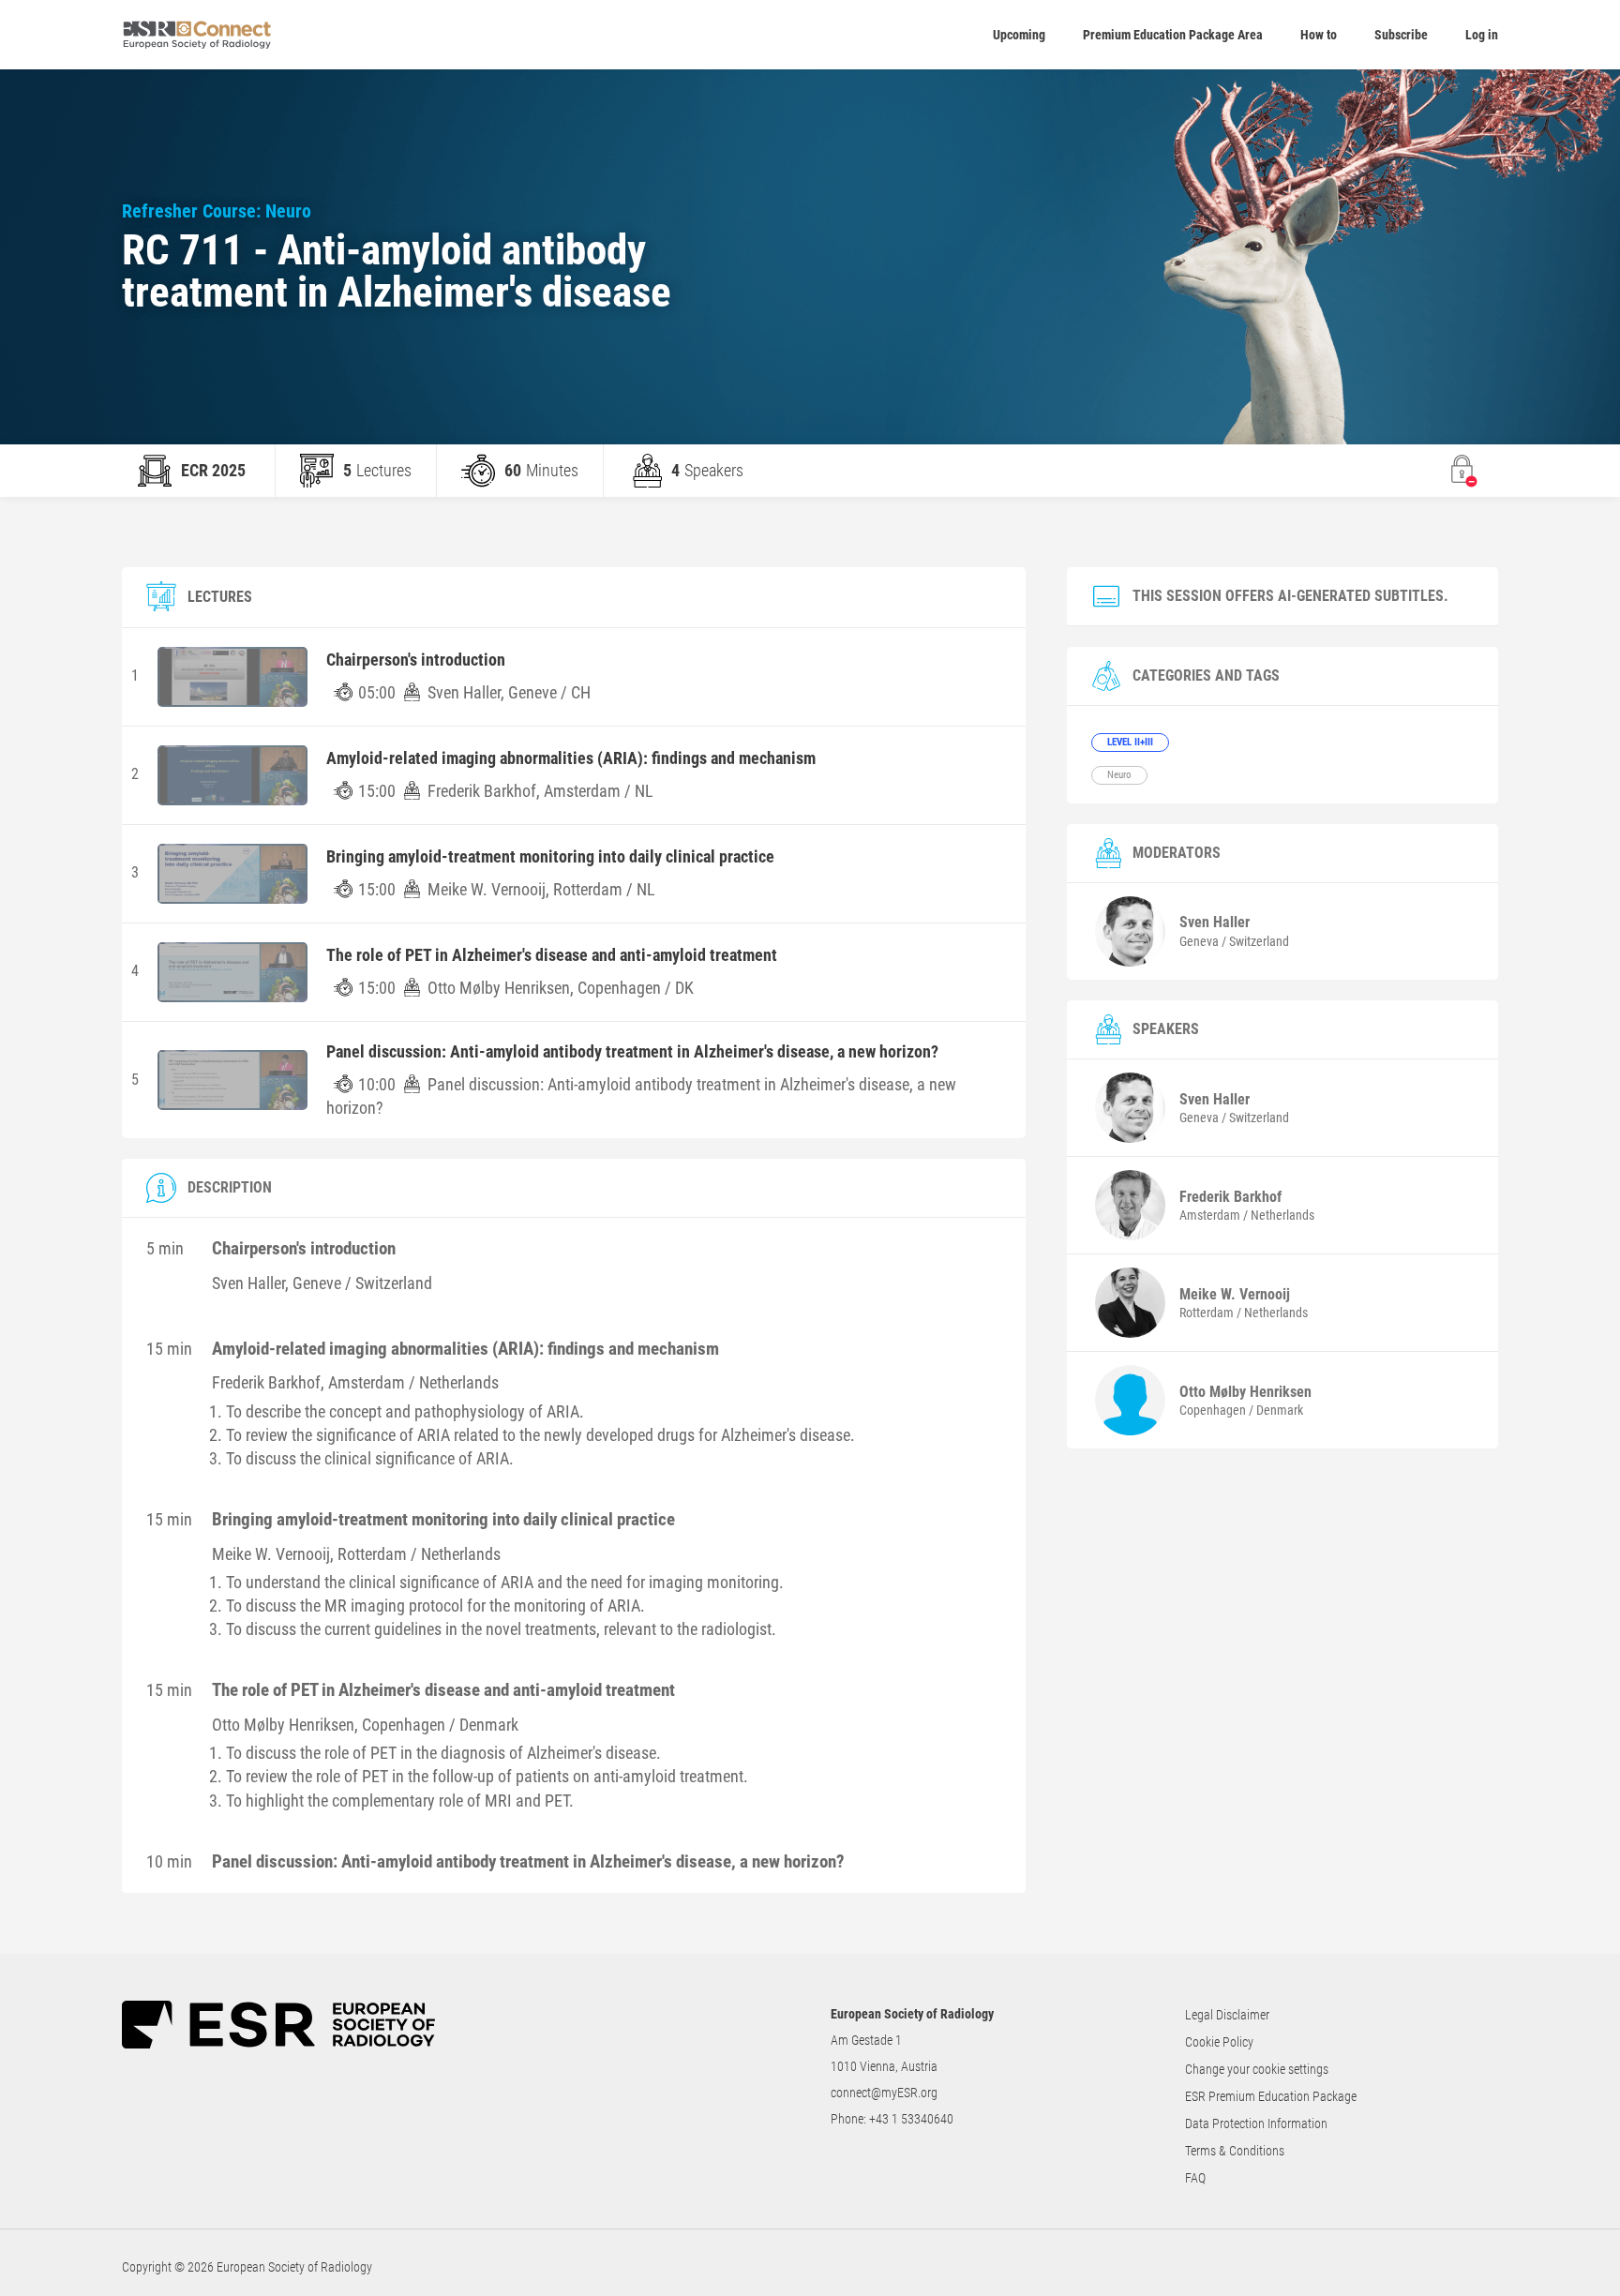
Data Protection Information (1256, 2123)
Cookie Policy (1219, 2042)
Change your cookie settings (1257, 2069)
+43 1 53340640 (911, 2119)
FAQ (1195, 2178)
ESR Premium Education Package (1271, 2096)
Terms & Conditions (1235, 2151)
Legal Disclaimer (1227, 2015)
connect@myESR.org (884, 2093)
